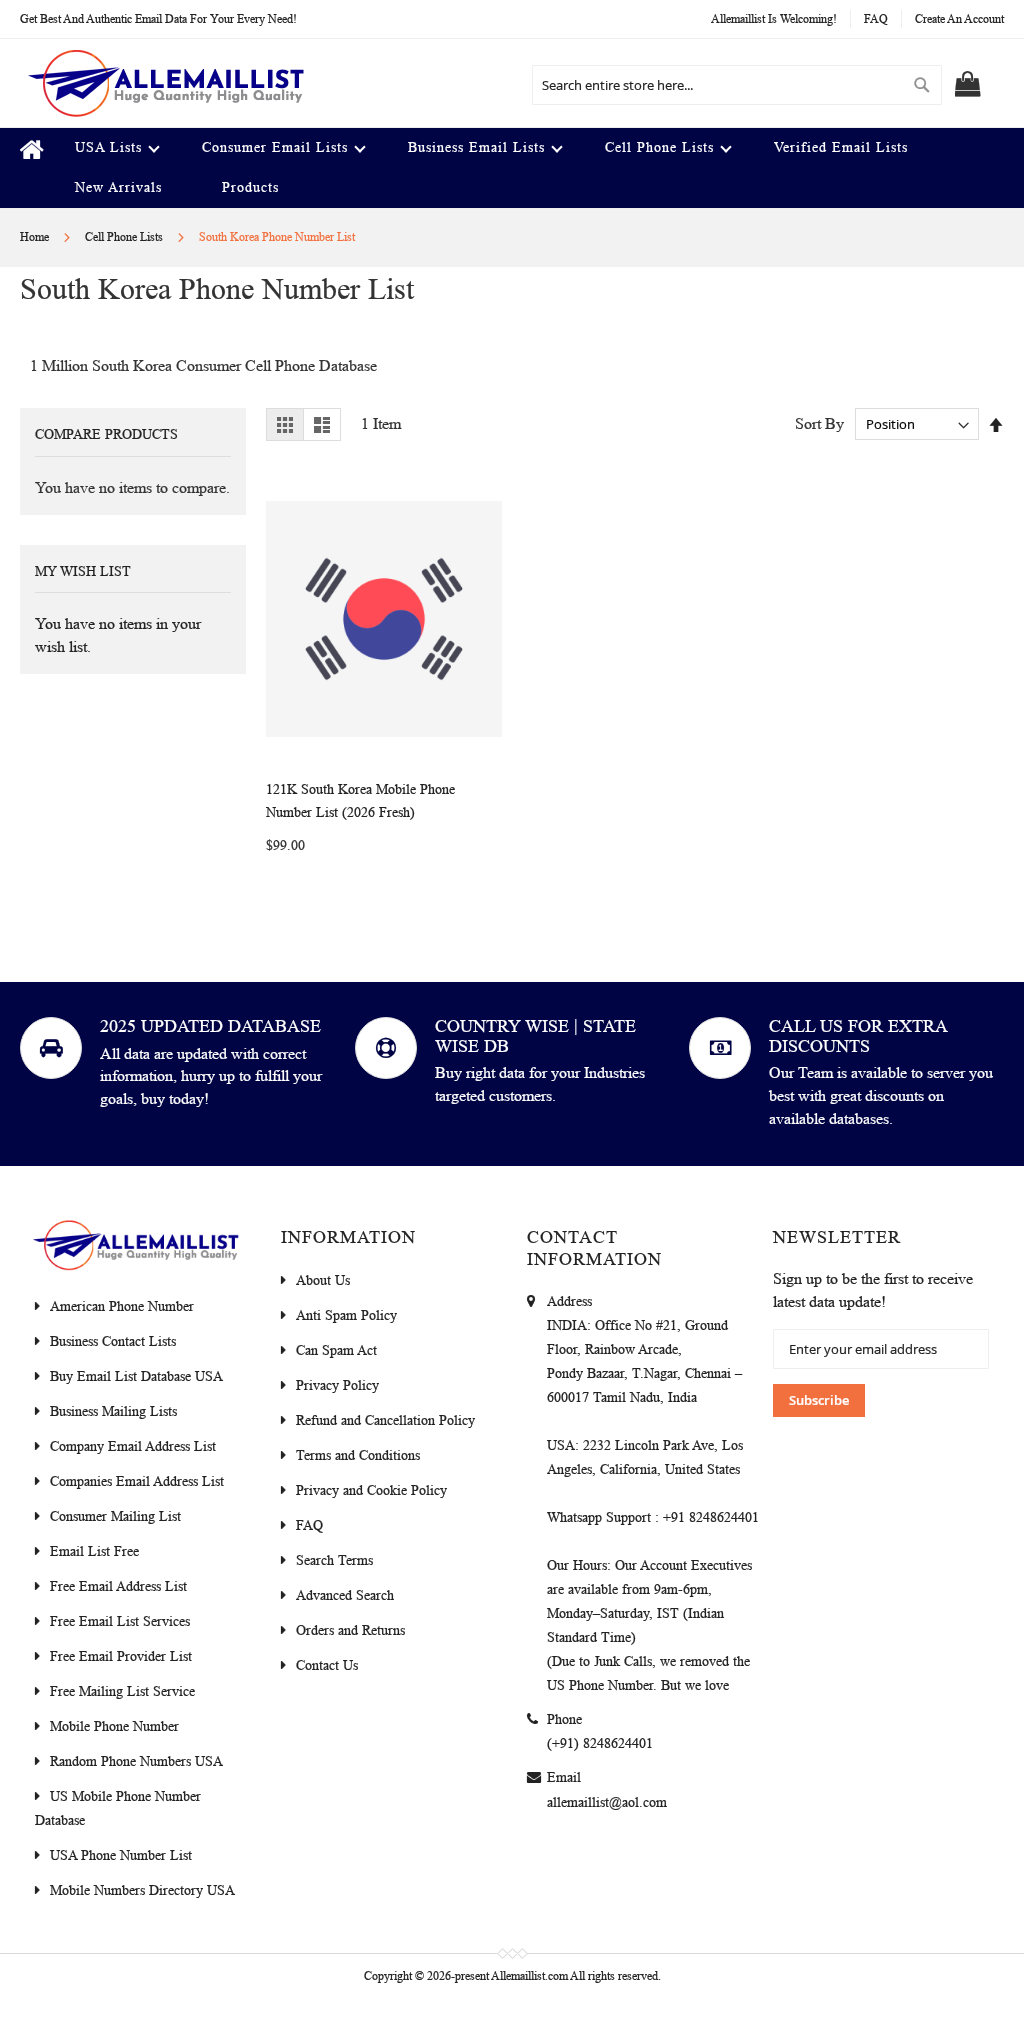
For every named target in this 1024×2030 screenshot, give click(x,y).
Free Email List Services (120, 1621)
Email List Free (94, 1551)
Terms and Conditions (358, 1455)
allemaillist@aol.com (607, 1802)
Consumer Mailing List (115, 1516)
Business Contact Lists (113, 1341)
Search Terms (334, 1560)
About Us (323, 1280)
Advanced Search (345, 1595)
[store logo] (165, 83)
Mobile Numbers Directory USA (142, 1890)
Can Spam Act (336, 1350)
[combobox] (737, 85)
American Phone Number (122, 1306)
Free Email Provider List (121, 1656)
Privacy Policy (337, 1385)
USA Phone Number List (121, 1855)
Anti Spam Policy (346, 1315)
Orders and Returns (350, 1630)
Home (36, 237)
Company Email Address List (133, 1446)
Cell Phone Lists (125, 237)
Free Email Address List (118, 1586)
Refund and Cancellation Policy (385, 1420)
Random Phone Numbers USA (136, 1761)
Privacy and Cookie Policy (371, 1490)
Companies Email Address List (137, 1481)
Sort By (819, 423)
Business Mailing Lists (113, 1411)
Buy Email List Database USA (136, 1376)
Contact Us (327, 1665)
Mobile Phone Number (114, 1726)
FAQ (876, 19)
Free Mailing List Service (122, 1691)
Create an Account (959, 19)
